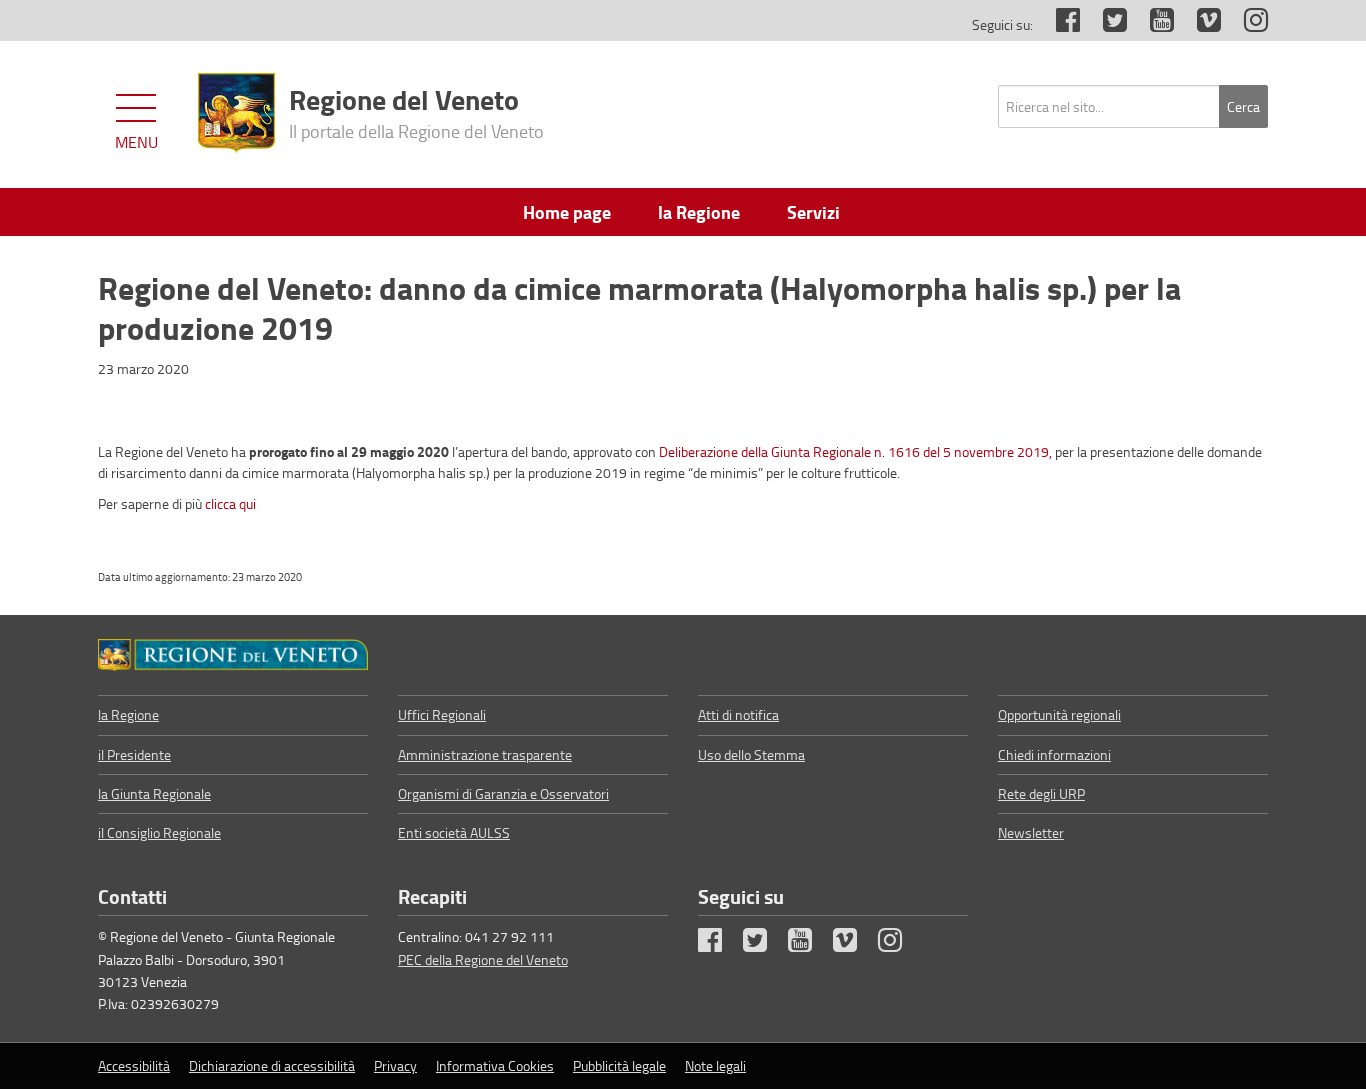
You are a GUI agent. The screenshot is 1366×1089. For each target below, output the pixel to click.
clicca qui (230, 503)
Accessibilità (134, 1065)
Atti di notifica (738, 714)
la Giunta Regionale (154, 793)
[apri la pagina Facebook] (1058, 24)
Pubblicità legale (619, 1065)
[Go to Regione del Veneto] (233, 655)
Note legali (715, 1065)
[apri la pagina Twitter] (1105, 24)
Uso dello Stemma (751, 754)
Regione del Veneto (416, 111)
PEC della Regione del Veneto (483, 959)
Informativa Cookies (495, 1065)
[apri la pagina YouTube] (1152, 24)
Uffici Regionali (442, 714)
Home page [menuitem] (567, 212)
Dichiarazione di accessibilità (272, 1065)
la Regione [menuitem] (699, 212)
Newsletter (1031, 832)
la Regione (128, 714)
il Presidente (134, 754)
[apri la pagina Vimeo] (1199, 24)
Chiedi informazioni (1054, 754)
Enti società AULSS (454, 832)
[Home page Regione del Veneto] (236, 113)
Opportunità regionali (1059, 714)
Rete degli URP (1041, 793)
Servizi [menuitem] (813, 212)
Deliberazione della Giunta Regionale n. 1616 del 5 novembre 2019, (855, 451)
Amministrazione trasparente (485, 754)
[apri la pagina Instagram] (1246, 24)
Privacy (395, 1065)
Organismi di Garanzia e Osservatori (503, 793)
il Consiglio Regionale (159, 832)
